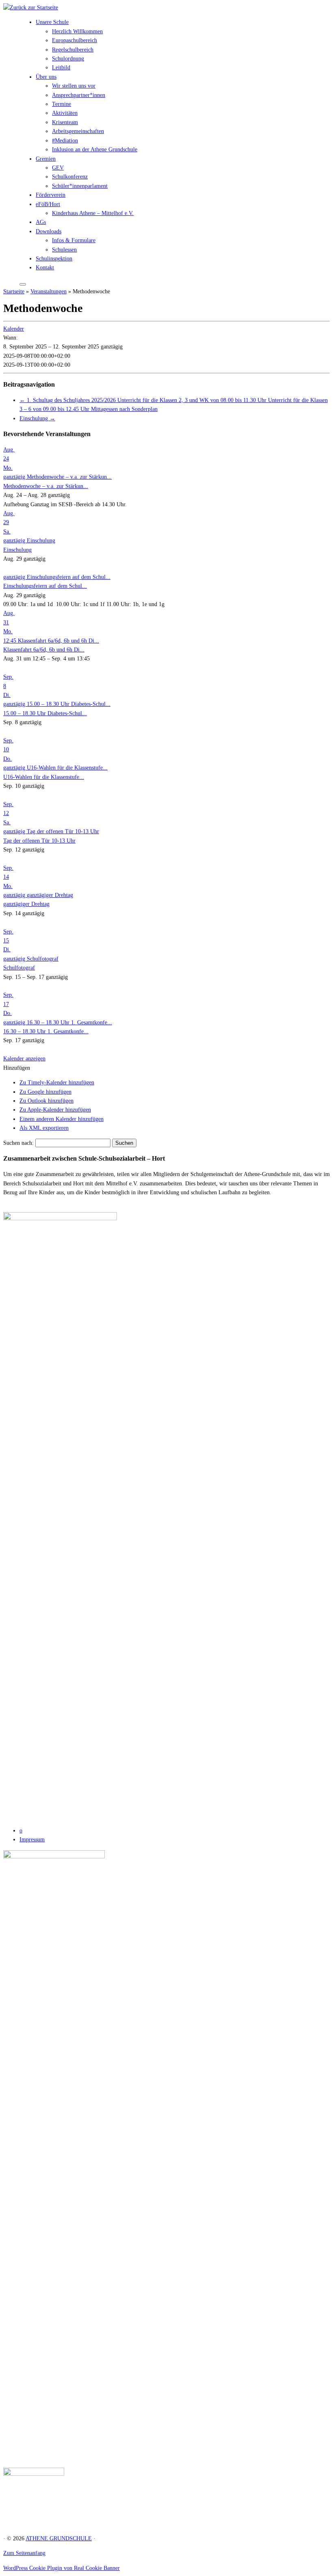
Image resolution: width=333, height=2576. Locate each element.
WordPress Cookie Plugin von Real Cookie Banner (62, 2568)
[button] (17, 1068)
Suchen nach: (18, 1143)
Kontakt (45, 268)
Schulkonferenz (70, 177)
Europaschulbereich (75, 40)
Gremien (46, 159)
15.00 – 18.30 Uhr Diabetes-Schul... (45, 713)
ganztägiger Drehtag (26, 904)
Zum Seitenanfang (24, 2553)
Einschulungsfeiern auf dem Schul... (45, 586)
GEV (58, 168)
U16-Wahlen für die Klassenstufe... (44, 777)
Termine (62, 104)
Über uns (46, 77)
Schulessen (64, 250)
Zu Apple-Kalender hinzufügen (55, 1110)
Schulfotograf (19, 968)
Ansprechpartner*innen (79, 95)
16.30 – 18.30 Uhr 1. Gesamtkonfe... (46, 1031)
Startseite (14, 291)
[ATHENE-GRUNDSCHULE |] (31, 8)
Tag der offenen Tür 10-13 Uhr (39, 841)
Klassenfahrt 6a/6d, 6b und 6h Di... (44, 650)
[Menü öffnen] (23, 284)
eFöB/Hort (48, 204)
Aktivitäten (65, 113)
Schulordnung (68, 59)
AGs (41, 222)
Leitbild (61, 68)
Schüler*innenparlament (80, 186)
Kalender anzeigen (24, 1059)
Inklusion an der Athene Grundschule (95, 149)
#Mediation (65, 141)
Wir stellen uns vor (74, 86)
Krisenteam (65, 122)
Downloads (49, 231)
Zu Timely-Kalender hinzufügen (57, 1083)
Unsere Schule (52, 22)
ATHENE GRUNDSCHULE (59, 2538)
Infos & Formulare (74, 240)
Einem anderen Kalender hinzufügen (62, 1119)
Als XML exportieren (44, 1128)
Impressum (32, 1840)
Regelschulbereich (73, 50)
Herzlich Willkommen (77, 31)
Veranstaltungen (49, 291)
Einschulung (37, 418)
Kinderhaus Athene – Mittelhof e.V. (93, 213)
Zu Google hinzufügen (45, 1092)
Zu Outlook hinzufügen (46, 1101)
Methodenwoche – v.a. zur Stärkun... (46, 486)
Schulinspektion (54, 259)
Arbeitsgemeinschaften (78, 131)
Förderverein (51, 195)
